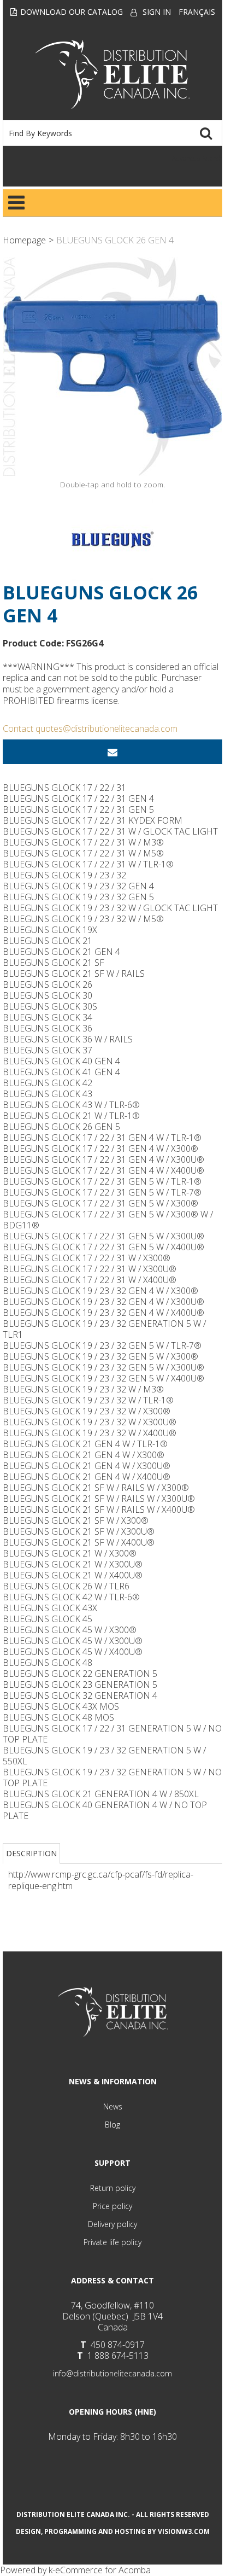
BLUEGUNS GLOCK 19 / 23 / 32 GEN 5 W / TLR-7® (102, 1345)
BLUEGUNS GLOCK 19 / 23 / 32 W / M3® (83, 1389)
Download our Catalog (72, 12)
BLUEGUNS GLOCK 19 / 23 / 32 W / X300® (87, 1411)
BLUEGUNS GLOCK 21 (48, 941)
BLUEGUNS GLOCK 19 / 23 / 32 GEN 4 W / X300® (100, 1291)
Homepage (24, 240)
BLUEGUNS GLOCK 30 (48, 995)
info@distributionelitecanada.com (112, 2373)
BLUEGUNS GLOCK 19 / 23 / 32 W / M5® (83, 919)
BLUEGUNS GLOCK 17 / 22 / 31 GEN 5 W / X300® (100, 1203)
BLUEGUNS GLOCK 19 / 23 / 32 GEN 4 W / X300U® (103, 1302)
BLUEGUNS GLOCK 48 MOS (58, 1717)
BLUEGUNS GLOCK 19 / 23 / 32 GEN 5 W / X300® (100, 1356)
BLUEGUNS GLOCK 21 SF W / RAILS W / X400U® (99, 1510)
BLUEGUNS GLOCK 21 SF (54, 963)
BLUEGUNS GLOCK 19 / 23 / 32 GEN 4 (78, 886)
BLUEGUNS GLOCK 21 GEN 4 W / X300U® (87, 1466)
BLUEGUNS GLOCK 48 (48, 1663)
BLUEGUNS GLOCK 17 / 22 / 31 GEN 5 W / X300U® (103, 1236)
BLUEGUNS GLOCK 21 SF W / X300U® (79, 1531)
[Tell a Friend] (112, 752)
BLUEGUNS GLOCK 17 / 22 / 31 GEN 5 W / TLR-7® (102, 1192)
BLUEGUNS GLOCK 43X (50, 1608)
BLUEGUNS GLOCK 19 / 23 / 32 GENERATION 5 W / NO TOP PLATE (112, 1777)
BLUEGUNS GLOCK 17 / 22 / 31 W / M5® (83, 853)
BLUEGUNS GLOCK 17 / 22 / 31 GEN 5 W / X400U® (103, 1247)
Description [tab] (31, 1853)
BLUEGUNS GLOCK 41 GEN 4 (61, 1072)
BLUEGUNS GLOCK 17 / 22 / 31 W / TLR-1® (88, 864)
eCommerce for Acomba (103, 2570)
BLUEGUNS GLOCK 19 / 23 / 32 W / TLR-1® (88, 1400)
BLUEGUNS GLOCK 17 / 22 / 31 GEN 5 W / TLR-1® (102, 1181)
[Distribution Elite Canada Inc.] (112, 74)
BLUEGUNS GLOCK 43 (48, 1094)
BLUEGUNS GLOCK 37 (48, 1050)
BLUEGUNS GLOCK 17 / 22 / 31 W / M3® (83, 842)
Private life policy (112, 2242)
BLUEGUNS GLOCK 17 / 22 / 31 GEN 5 (78, 809)
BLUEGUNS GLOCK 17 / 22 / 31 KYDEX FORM (93, 820)
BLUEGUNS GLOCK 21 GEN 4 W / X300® (84, 1455)
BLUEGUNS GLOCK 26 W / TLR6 (66, 1586)
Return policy (113, 2188)
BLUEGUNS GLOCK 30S (50, 1006)
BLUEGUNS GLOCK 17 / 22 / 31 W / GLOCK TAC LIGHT (110, 831)
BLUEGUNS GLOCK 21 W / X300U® (73, 1564)
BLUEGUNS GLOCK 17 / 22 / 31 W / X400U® (90, 1280)
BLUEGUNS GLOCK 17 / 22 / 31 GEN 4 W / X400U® (103, 1170)
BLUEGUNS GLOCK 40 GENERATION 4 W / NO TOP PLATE (105, 1810)
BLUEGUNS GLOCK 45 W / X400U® (73, 1652)
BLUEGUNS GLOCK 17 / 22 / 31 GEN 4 (78, 799)
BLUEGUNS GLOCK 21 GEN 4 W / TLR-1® (85, 1444)
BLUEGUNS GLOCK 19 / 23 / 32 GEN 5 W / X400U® (103, 1378)
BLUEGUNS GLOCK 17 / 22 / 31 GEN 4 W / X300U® (103, 1159)
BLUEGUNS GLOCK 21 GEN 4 (61, 952)
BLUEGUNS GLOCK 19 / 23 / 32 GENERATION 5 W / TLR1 (104, 1329)
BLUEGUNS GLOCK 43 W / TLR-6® (71, 1105)
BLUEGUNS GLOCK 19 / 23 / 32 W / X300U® (90, 1422)
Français (197, 12)
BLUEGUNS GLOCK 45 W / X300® (70, 1630)
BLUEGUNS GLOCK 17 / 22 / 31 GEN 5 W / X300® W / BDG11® (108, 1220)
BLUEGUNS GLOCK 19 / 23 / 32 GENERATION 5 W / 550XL (104, 1756)
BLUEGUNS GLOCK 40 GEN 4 (61, 1061)
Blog (112, 2125)
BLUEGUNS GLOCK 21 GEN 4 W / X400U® (87, 1477)
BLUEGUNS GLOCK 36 (48, 1028)
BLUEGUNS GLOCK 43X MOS (61, 1706)
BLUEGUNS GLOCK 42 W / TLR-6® (71, 1597)
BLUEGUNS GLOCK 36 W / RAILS (68, 1039)
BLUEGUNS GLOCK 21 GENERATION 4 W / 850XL (101, 1794)
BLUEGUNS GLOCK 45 (48, 1619)
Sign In (157, 12)
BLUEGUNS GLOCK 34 (48, 1017)
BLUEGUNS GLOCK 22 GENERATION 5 (80, 1674)
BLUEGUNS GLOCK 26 (48, 984)
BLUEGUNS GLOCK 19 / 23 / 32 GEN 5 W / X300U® (103, 1367)
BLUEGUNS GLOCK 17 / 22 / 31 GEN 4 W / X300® (100, 1149)
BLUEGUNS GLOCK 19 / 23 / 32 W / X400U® (90, 1433)
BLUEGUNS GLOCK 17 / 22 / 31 (64, 788)
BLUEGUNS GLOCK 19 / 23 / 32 (64, 875)
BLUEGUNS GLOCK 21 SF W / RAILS (74, 974)
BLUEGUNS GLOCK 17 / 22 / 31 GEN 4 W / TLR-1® (102, 1138)
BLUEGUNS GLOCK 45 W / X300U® (73, 1641)
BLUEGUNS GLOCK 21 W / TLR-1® (71, 1116)
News (113, 2106)
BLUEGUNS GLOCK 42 (48, 1083)
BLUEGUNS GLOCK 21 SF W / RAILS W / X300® (96, 1488)
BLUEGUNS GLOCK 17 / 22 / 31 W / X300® (87, 1258)
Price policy (112, 2206)
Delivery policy (112, 2224)
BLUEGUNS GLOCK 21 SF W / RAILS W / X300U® (99, 1499)
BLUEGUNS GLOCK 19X (50, 930)
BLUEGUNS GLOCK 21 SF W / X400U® (79, 1542)
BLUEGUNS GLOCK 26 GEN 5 (61, 1127)
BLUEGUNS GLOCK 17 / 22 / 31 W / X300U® (90, 1269)
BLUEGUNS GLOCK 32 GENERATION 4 (80, 1695)
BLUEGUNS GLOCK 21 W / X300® (70, 1553)
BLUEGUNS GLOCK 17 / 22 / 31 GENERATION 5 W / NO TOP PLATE (112, 1734)
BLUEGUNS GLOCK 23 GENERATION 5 (80, 1685)
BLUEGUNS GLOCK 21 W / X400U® (73, 1575)
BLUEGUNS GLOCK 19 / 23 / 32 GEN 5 (78, 897)
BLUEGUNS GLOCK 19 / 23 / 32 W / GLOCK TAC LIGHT (110, 908)
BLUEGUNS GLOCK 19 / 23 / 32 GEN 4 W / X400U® (103, 1313)
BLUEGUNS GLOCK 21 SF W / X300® (76, 1520)
